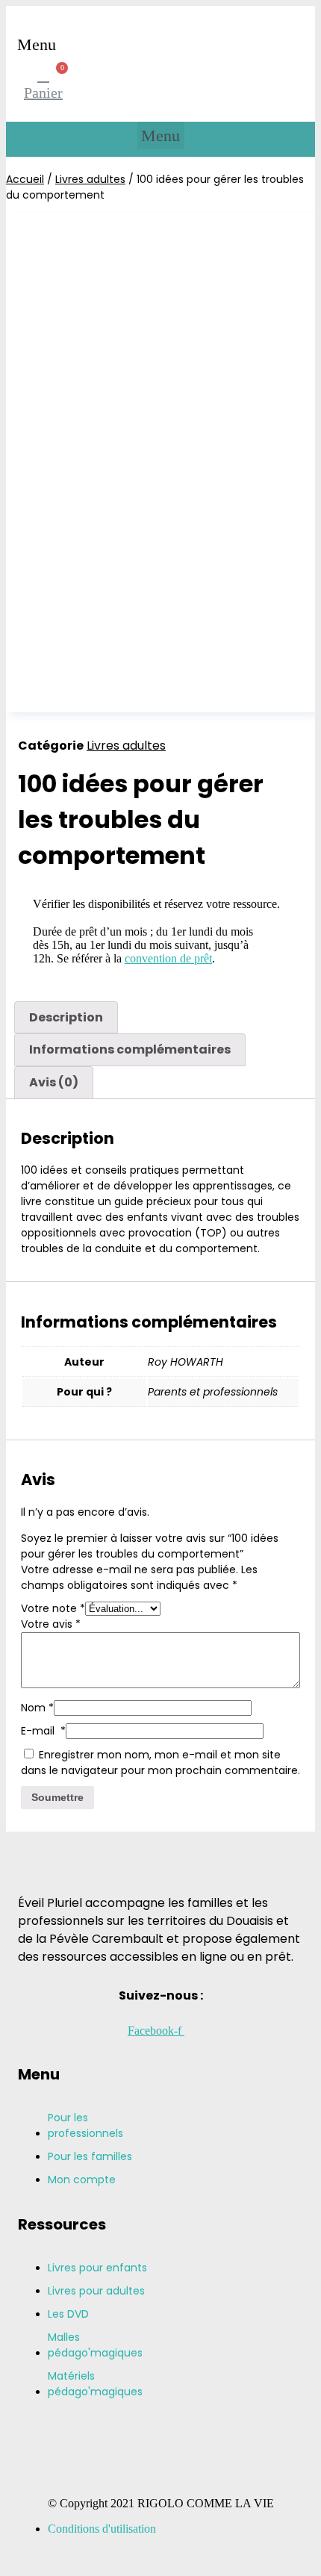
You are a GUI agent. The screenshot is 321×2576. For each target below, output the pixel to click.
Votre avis (51, 1624)
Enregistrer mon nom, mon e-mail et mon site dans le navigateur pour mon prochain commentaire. (160, 1763)
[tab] (66, 1018)
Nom (37, 1708)
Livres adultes (90, 179)
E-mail (43, 1731)
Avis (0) (54, 1082)
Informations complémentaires (130, 1049)
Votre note (53, 1608)
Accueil (25, 179)
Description (66, 1017)
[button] (37, 44)
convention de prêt (168, 958)
